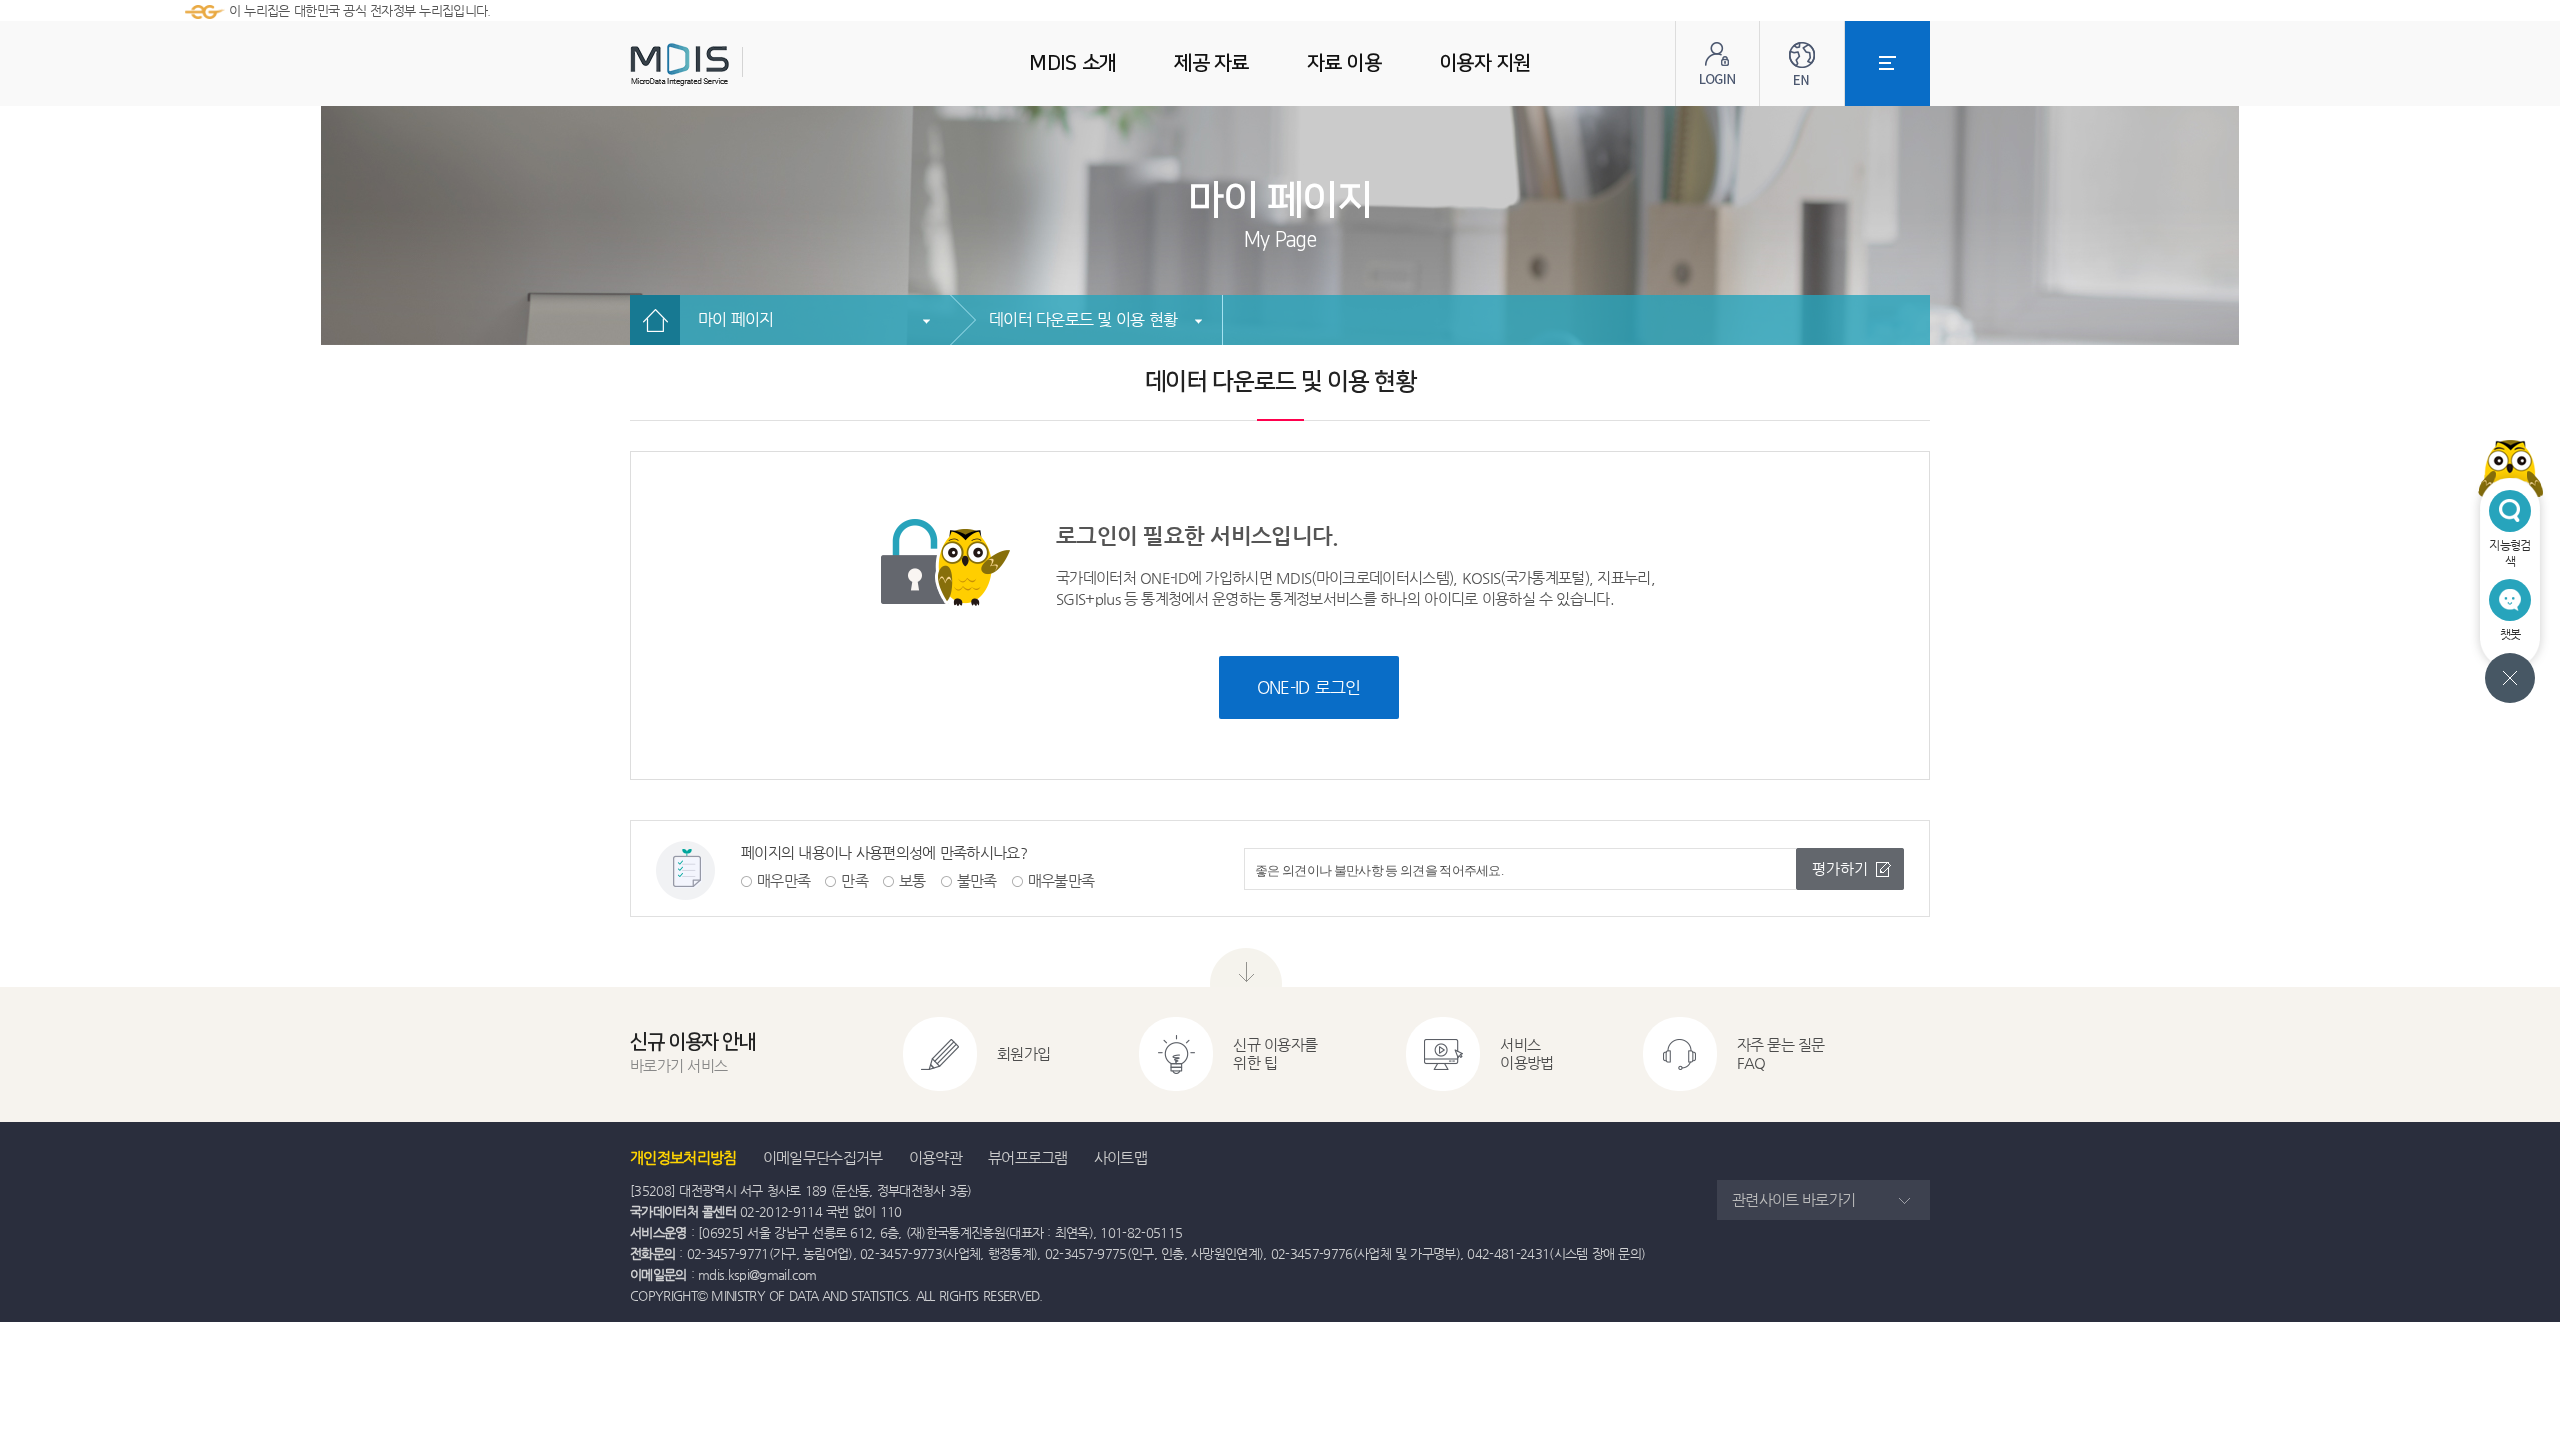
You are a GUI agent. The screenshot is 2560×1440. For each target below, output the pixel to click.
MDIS (730, 64)
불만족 (977, 880)
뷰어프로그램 (1028, 1157)
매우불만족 (1061, 880)
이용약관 (935, 1157)
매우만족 (783, 880)
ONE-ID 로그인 (1309, 687)
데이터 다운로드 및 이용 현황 (1083, 319)
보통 (912, 880)
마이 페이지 (736, 319)
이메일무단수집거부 (823, 1157)
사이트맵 (1120, 1157)
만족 (854, 880)
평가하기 (1840, 868)
